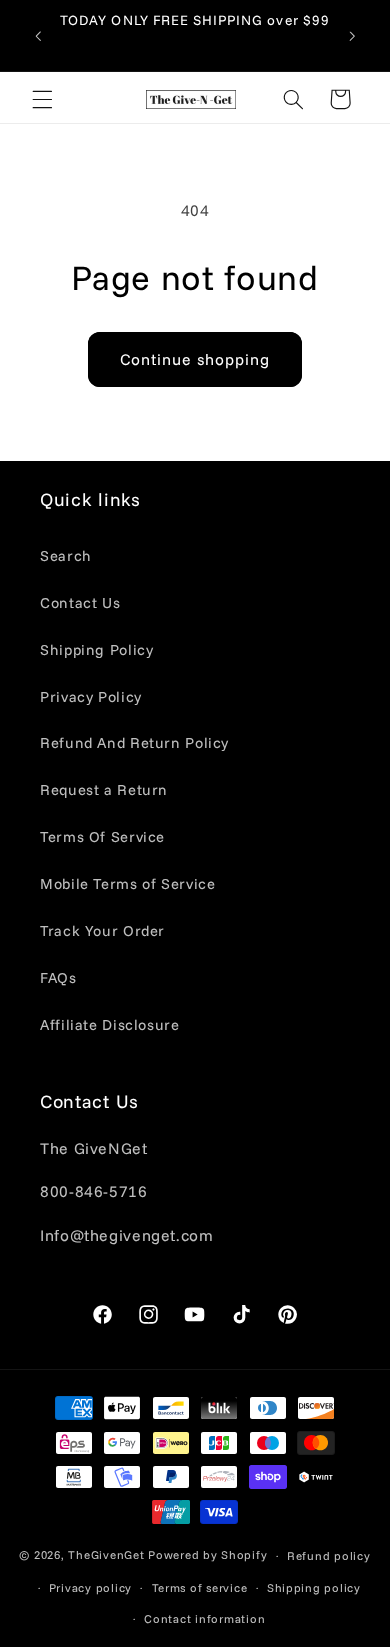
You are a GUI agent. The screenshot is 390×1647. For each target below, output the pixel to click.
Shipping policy (314, 1587)
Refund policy (329, 1555)
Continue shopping (195, 359)
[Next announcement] (352, 36)
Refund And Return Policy (134, 742)
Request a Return (104, 789)
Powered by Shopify (207, 1554)
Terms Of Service (102, 836)
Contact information (204, 1618)
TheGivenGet (106, 1554)
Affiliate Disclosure (110, 1024)
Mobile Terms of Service (128, 883)
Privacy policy (90, 1587)
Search (66, 555)
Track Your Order (102, 930)
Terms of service (200, 1587)
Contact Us (80, 602)
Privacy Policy (91, 696)
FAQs (58, 977)
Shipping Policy (96, 649)
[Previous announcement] (38, 36)
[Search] (293, 99)
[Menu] (42, 99)
